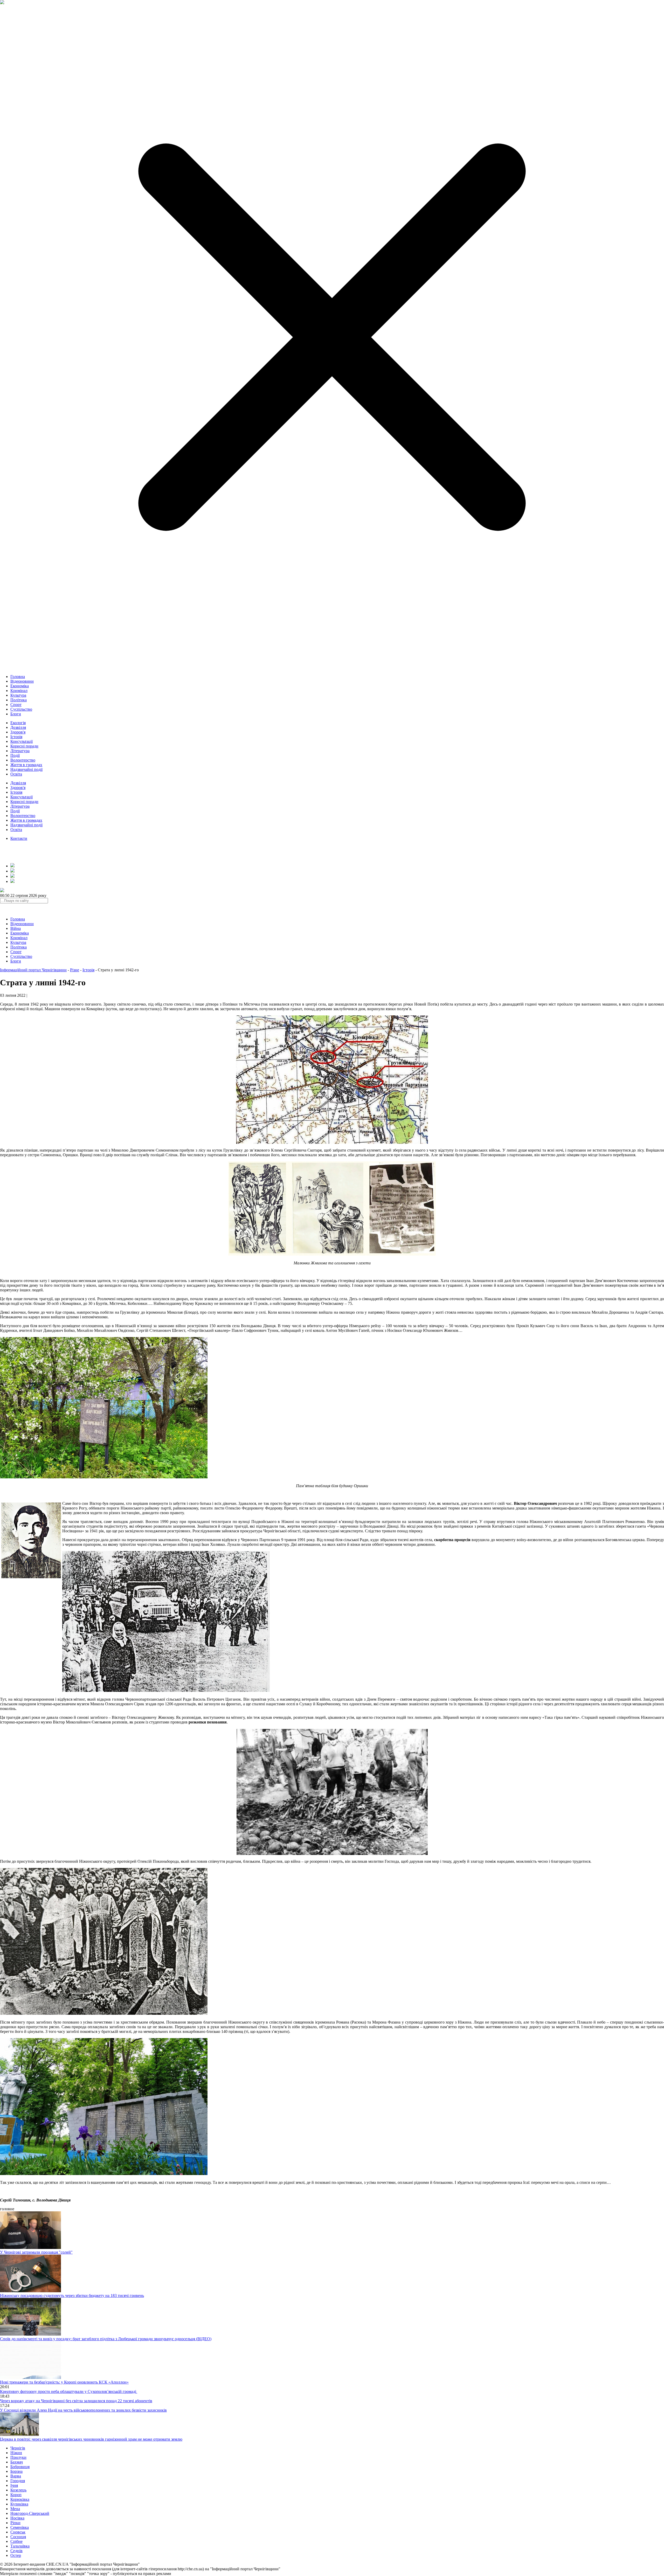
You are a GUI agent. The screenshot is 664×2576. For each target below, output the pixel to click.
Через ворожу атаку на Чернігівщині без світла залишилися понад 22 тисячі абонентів (76, 2401)
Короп (16, 2495)
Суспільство (21, 709)
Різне (75, 970)
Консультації (22, 741)
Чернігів (18, 2448)
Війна (16, 928)
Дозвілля (18, 727)
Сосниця (18, 2537)
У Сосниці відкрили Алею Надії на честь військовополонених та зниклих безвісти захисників (83, 2410)
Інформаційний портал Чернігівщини (33, 970)
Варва (16, 2476)
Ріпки (15, 2523)
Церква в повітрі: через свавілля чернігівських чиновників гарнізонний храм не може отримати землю (91, 2439)
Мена (15, 2509)
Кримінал (19, 691)
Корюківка (20, 2499)
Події (15, 755)
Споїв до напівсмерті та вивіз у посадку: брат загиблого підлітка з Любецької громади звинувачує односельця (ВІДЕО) (106, 2339)
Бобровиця (20, 2467)
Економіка (20, 686)
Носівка (17, 2518)
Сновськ (18, 2532)
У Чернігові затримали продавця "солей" (36, 2252)
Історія (16, 737)
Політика (19, 700)
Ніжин (16, 2453)
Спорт (16, 705)
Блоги (16, 714)
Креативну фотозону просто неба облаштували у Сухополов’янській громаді (69, 2391)
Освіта (16, 774)
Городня (18, 2481)
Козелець (18, 2490)
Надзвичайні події (26, 769)
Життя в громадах (26, 765)
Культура (18, 695)
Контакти (19, 838)
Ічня (14, 2485)
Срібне (16, 2541)
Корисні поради (24, 746)
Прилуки (18, 2457)
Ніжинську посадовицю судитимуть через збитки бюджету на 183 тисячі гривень (72, 2295)
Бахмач (17, 2462)
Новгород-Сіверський (30, 2513)
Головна (18, 677)
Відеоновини (22, 681)
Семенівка (20, 2527)
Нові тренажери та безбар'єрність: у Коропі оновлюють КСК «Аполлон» (64, 2382)
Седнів (16, 2551)
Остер (16, 2555)
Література (20, 751)
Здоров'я (18, 732)
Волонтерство (23, 760)
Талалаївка (20, 2546)
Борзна (16, 2471)
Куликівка (19, 2504)
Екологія (18, 723)
